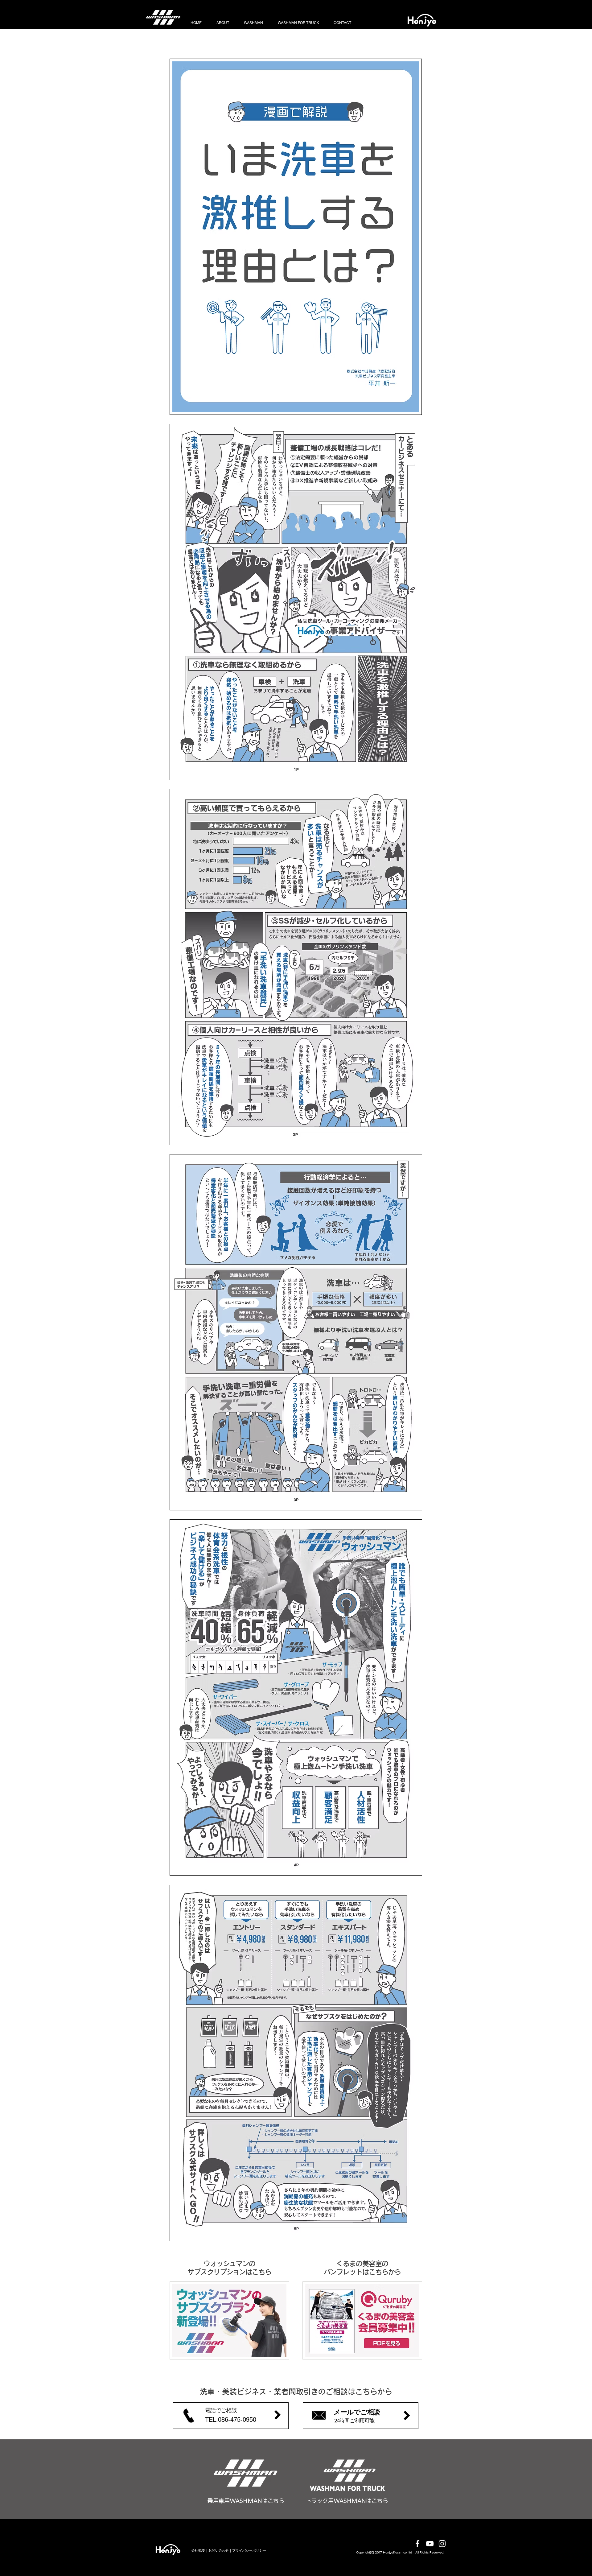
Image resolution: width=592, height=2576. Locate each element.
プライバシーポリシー (249, 2550)
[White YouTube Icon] (430, 2544)
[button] (231, 2416)
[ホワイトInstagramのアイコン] (442, 2544)
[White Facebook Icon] (417, 2544)
